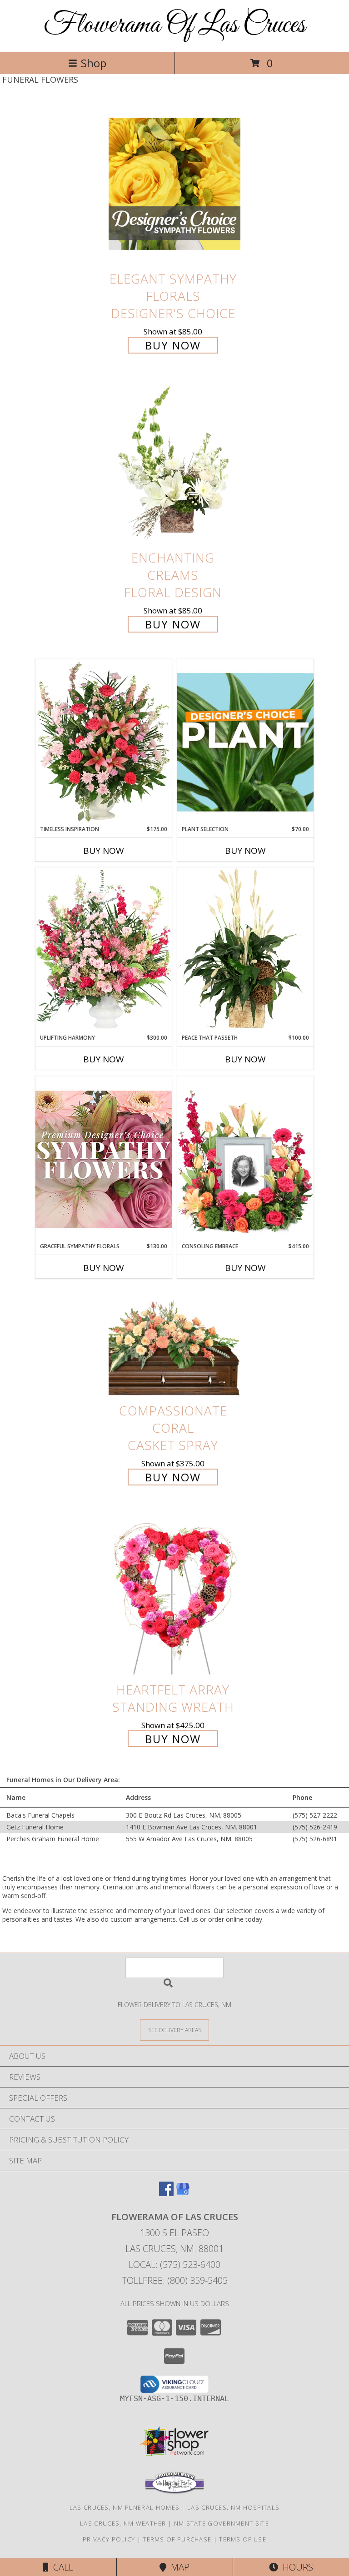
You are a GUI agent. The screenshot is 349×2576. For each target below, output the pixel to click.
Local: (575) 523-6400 (174, 2265)
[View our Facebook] (166, 2193)
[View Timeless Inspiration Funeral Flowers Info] (104, 742)
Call (61, 2567)
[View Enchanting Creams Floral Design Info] (174, 463)
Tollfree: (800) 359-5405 (175, 2280)
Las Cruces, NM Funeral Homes (125, 2507)
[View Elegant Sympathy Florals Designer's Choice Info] (174, 184)
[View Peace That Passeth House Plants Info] (245, 951)
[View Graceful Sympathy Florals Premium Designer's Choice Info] (104, 1159)
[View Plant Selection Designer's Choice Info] (245, 742)
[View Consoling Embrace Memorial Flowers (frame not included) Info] (245, 1159)
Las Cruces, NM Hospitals (233, 2507)
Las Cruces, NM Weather (123, 2523)
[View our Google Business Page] (183, 2193)
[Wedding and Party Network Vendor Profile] (174, 2491)
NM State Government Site (222, 2523)
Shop (94, 63)
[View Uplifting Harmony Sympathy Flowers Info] (104, 951)
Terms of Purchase (177, 2539)
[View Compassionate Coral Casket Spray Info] (174, 1344)
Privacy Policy (109, 2539)
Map (178, 2567)
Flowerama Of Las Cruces (174, 25)
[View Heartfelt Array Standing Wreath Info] (174, 1595)
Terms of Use (243, 2539)
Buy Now (173, 345)
